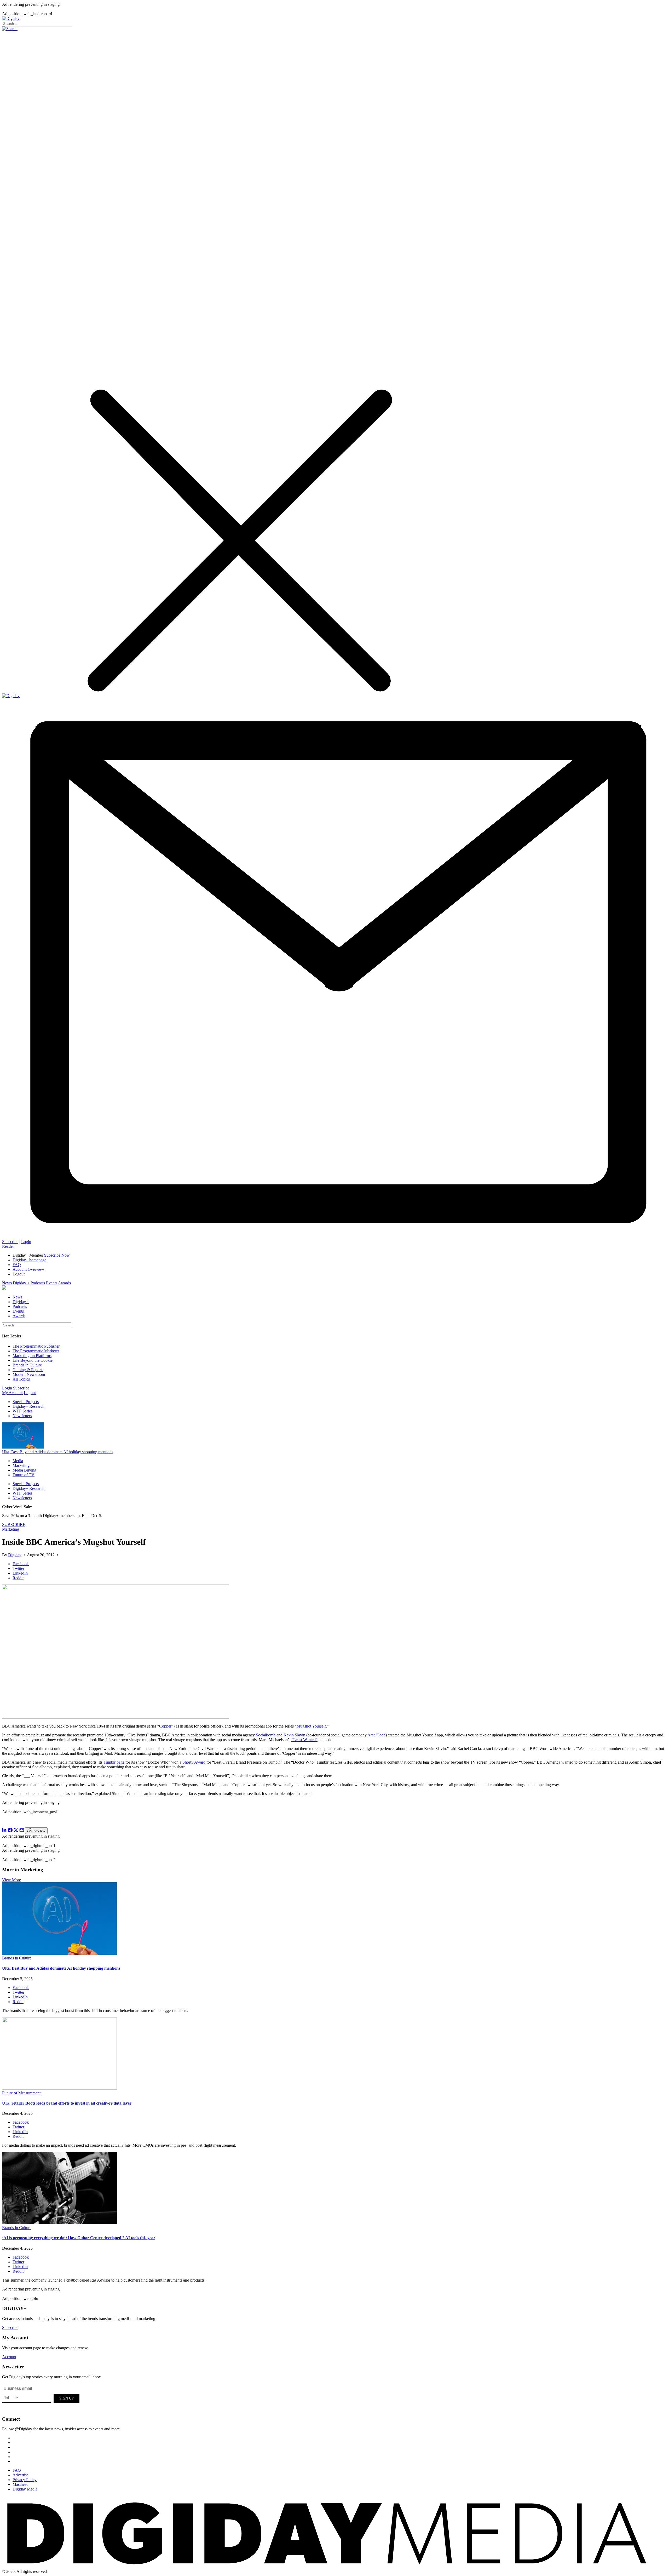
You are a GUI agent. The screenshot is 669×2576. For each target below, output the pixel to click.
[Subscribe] (334, 1237)
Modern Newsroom (29, 1374)
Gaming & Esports (28, 1370)
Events (52, 1283)
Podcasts (38, 1283)
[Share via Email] (22, 1831)
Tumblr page (114, 1762)
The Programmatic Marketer (36, 1351)
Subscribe (10, 1242)
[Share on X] (16, 1831)
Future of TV (24, 1475)
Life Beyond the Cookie (33, 1360)
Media (18, 1461)
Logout (19, 1274)
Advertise (21, 2475)
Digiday (15, 1555)
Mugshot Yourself (311, 1726)
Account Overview (28, 1269)
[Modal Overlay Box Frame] (41, 2397)
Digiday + (21, 1283)
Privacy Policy (25, 2480)
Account (9, 2357)
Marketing (21, 1465)
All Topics (21, 1379)
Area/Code (376, 1735)
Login (26, 1242)
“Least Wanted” (304, 1740)
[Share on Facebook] (10, 1831)
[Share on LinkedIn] (4, 1831)
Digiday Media (25, 2489)
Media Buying (24, 1470)
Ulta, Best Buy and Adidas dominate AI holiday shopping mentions (58, 1452)
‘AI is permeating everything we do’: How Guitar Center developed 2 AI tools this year (79, 2238)
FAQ (17, 1265)
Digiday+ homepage (29, 1260)
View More (11, 1880)
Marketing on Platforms (32, 1356)
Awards (64, 1283)
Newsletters (22, 1416)
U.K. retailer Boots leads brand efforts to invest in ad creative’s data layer (67, 2103)
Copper (165, 1726)
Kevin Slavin (294, 1735)
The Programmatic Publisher (36, 1346)
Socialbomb (266, 1735)
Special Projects (26, 1402)
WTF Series (22, 1411)
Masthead (21, 2484)
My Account (12, 1393)
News (7, 1283)
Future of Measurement (21, 2093)
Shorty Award (193, 1762)
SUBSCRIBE (14, 1524)
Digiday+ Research (28, 1406)
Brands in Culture (27, 1365)
